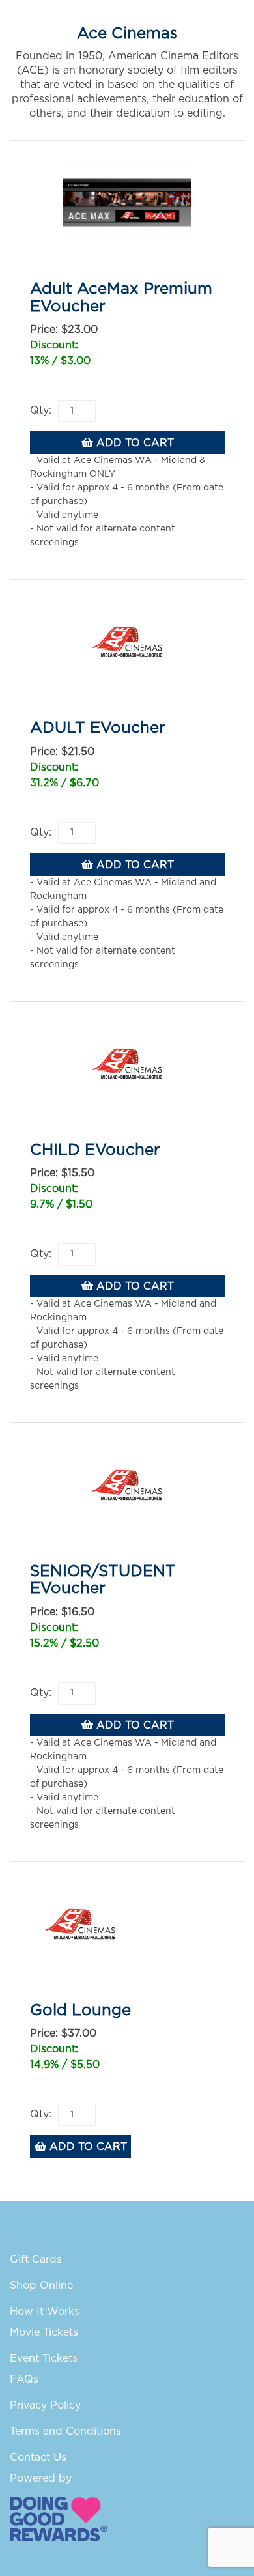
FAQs (24, 2379)
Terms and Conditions (65, 2431)
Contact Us (38, 2457)
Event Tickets (44, 2358)
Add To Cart (134, 443)
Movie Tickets (44, 2332)
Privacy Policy (45, 2405)
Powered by (41, 2478)
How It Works (45, 2312)
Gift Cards (36, 2259)
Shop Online (41, 2286)
